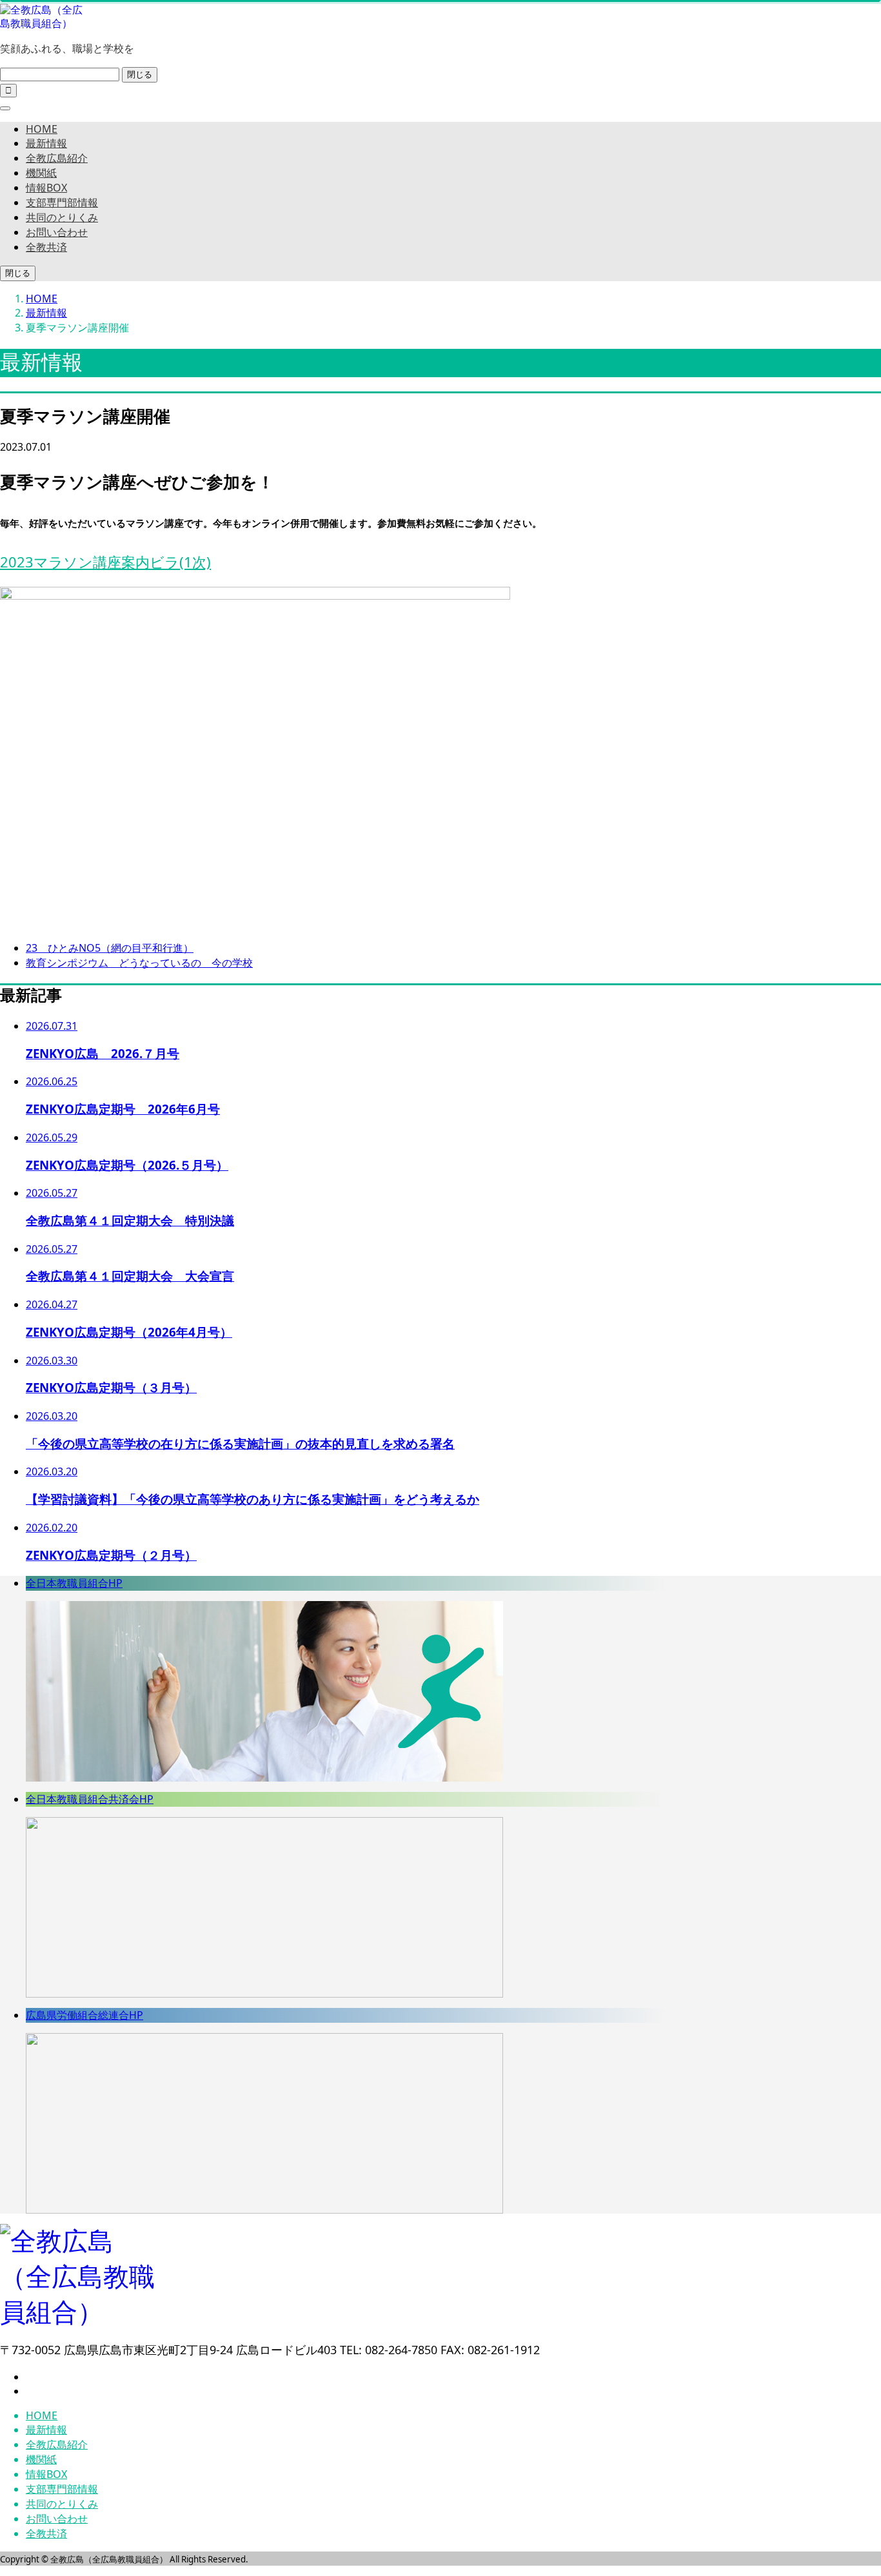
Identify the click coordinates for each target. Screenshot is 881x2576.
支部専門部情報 (62, 202)
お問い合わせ (57, 232)
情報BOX (46, 188)
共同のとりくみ (62, 217)
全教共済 (46, 247)
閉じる (140, 74)
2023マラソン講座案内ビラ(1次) (105, 562)
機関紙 (41, 173)
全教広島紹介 (57, 158)
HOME (42, 129)
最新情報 (46, 143)
